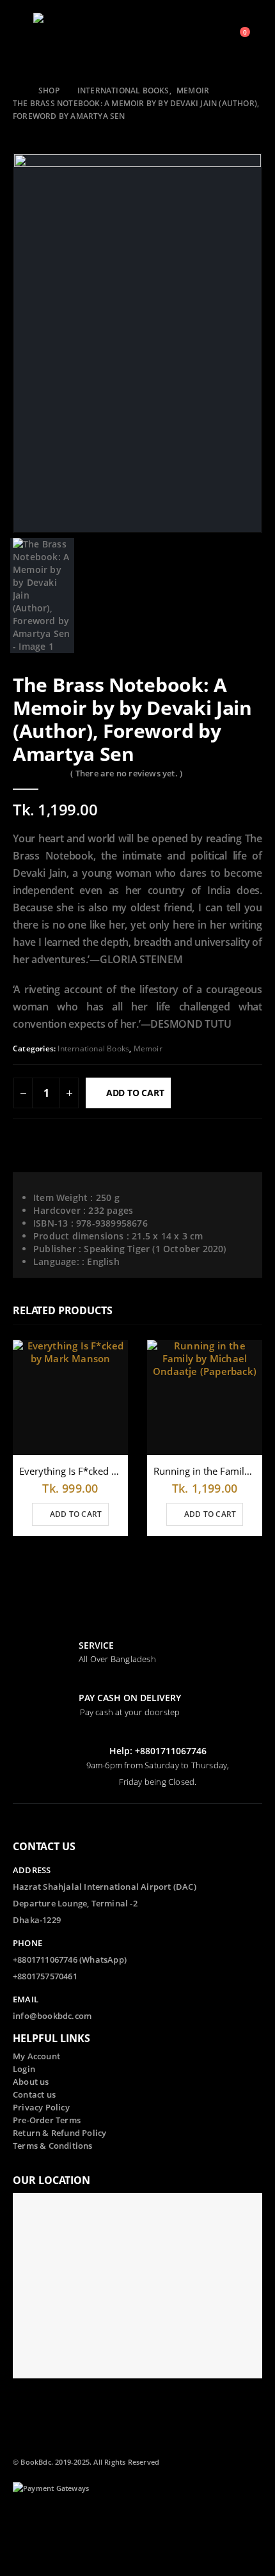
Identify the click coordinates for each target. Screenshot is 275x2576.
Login (24, 2069)
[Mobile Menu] (22, 38)
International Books (93, 1048)
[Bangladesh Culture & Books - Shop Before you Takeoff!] (59, 38)
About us (31, 2082)
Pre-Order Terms (47, 2120)
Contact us (34, 2095)
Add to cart (135, 1093)
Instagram (47, 2547)
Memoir (148, 1048)
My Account (36, 2056)
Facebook (24, 2522)
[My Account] (204, 38)
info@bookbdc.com (52, 2016)
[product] (70, 1397)
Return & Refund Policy (59, 2133)
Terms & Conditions (53, 2146)
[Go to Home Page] (17, 91)
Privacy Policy (41, 2108)
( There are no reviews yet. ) (126, 773)
